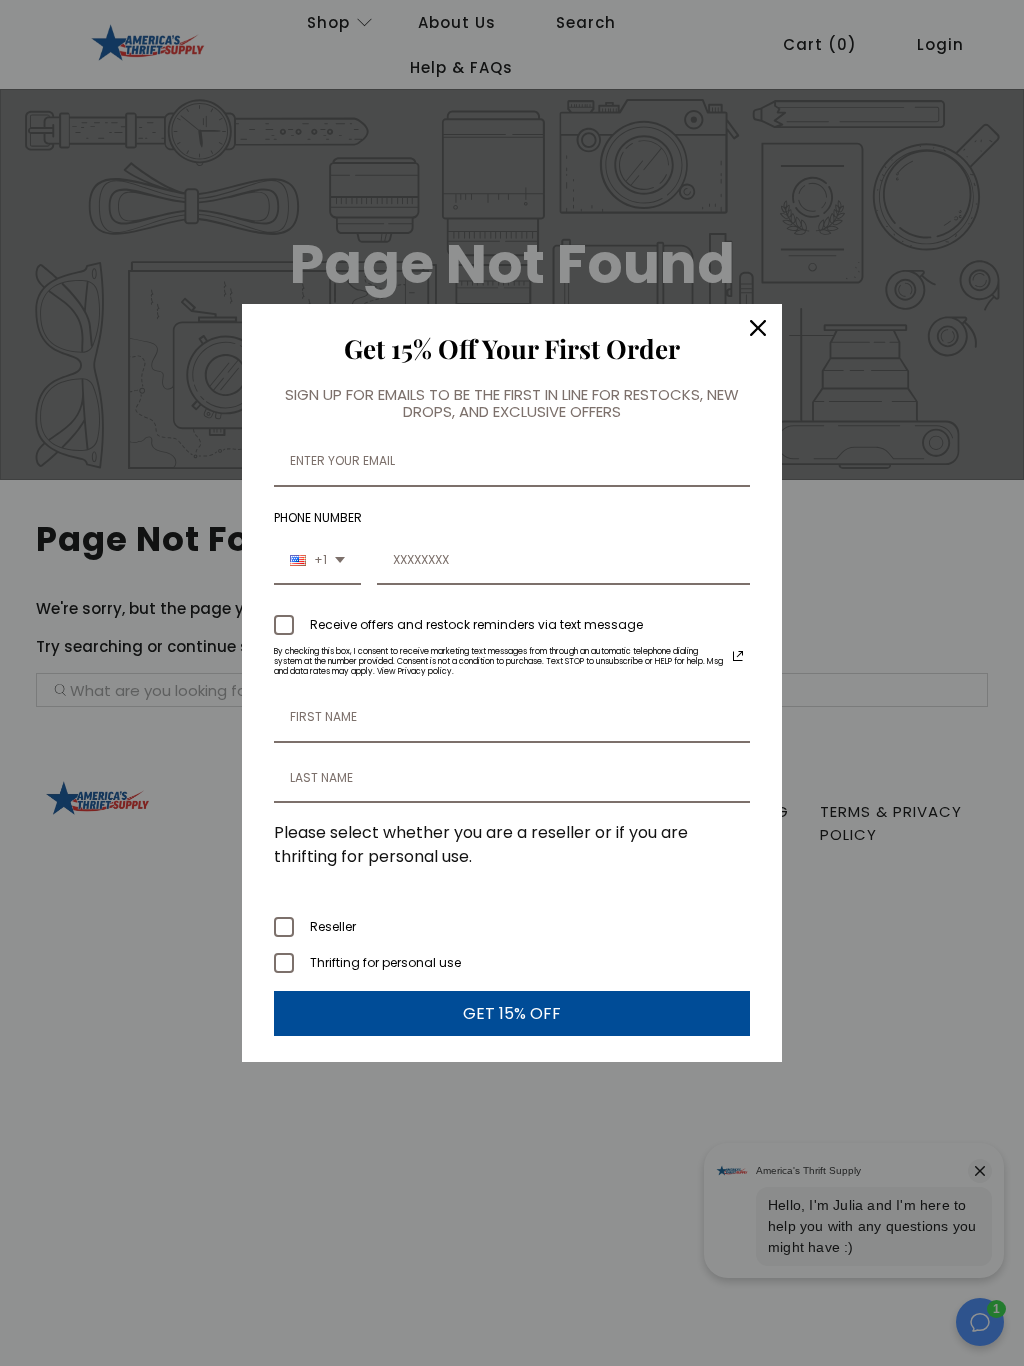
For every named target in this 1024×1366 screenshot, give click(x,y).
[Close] (758, 328)
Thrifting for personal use (385, 962)
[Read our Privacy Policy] (738, 656)
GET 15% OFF (512, 1013)
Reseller (333, 926)
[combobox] (317, 561)
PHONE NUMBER (318, 517)
